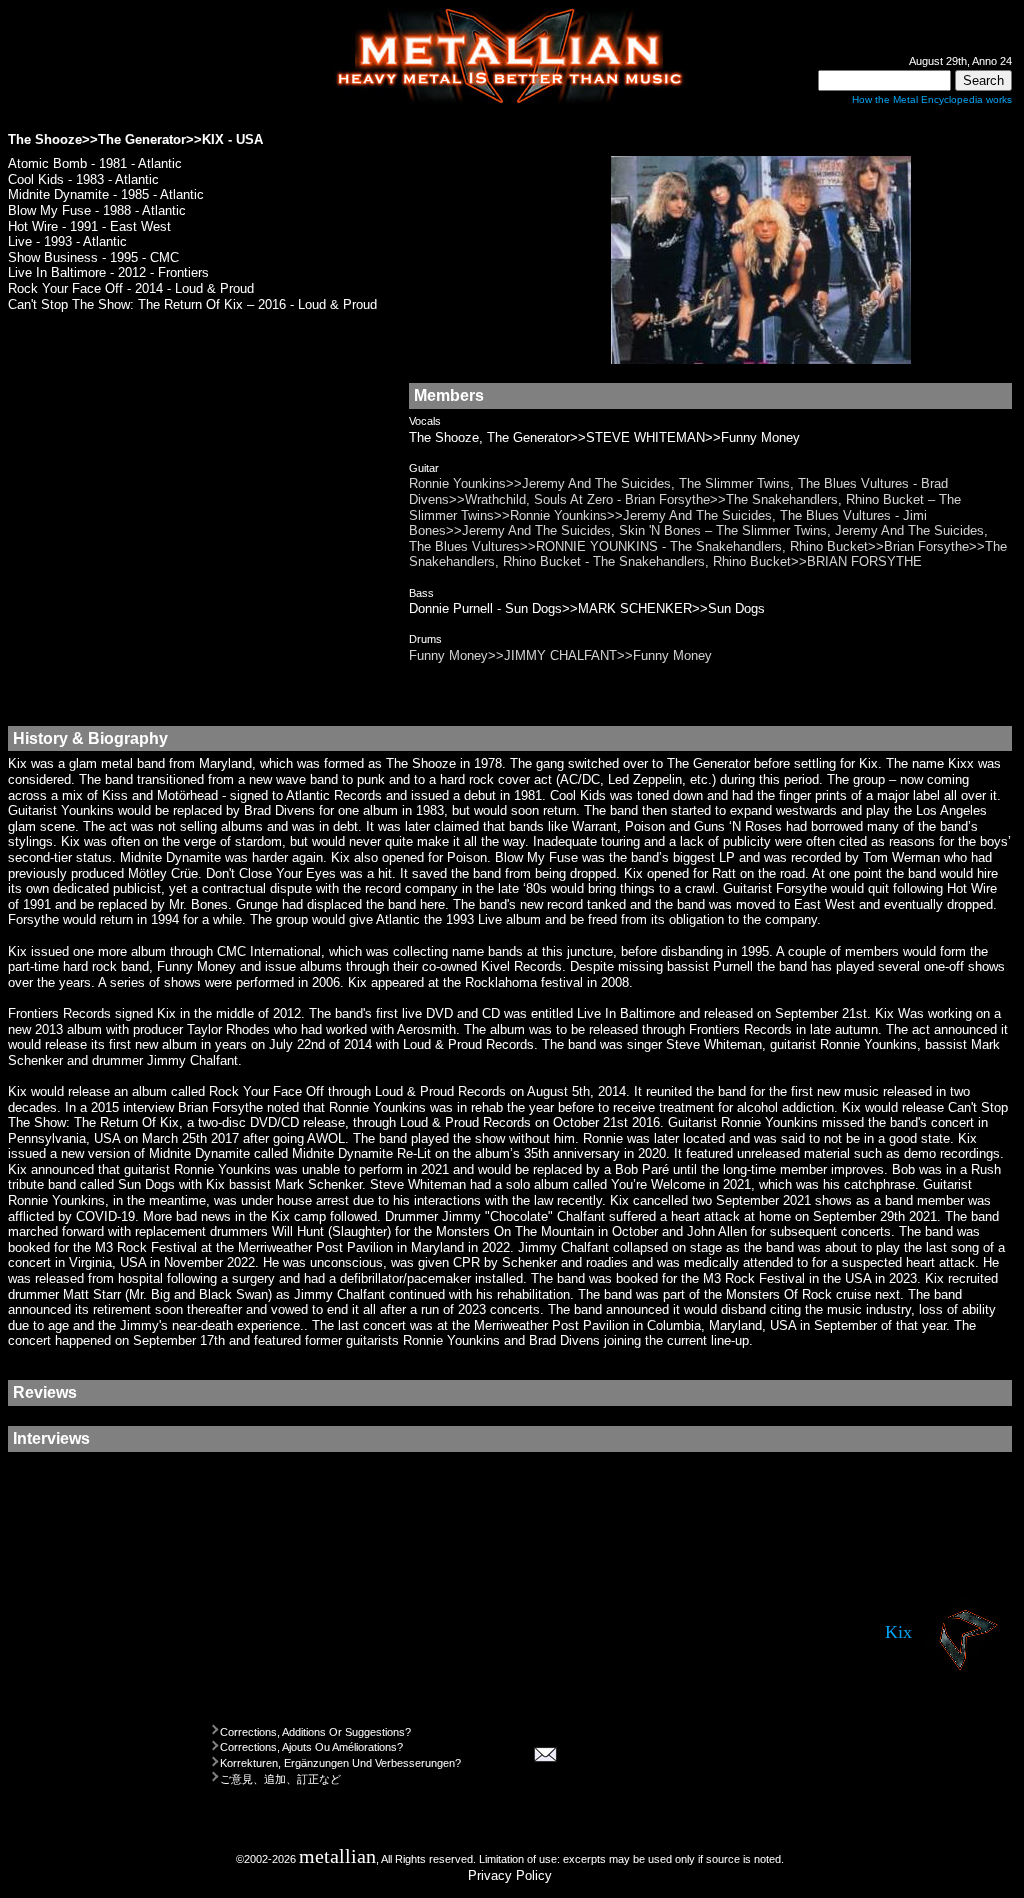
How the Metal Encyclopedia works (932, 99)
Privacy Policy (510, 1875)
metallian (337, 1856)
